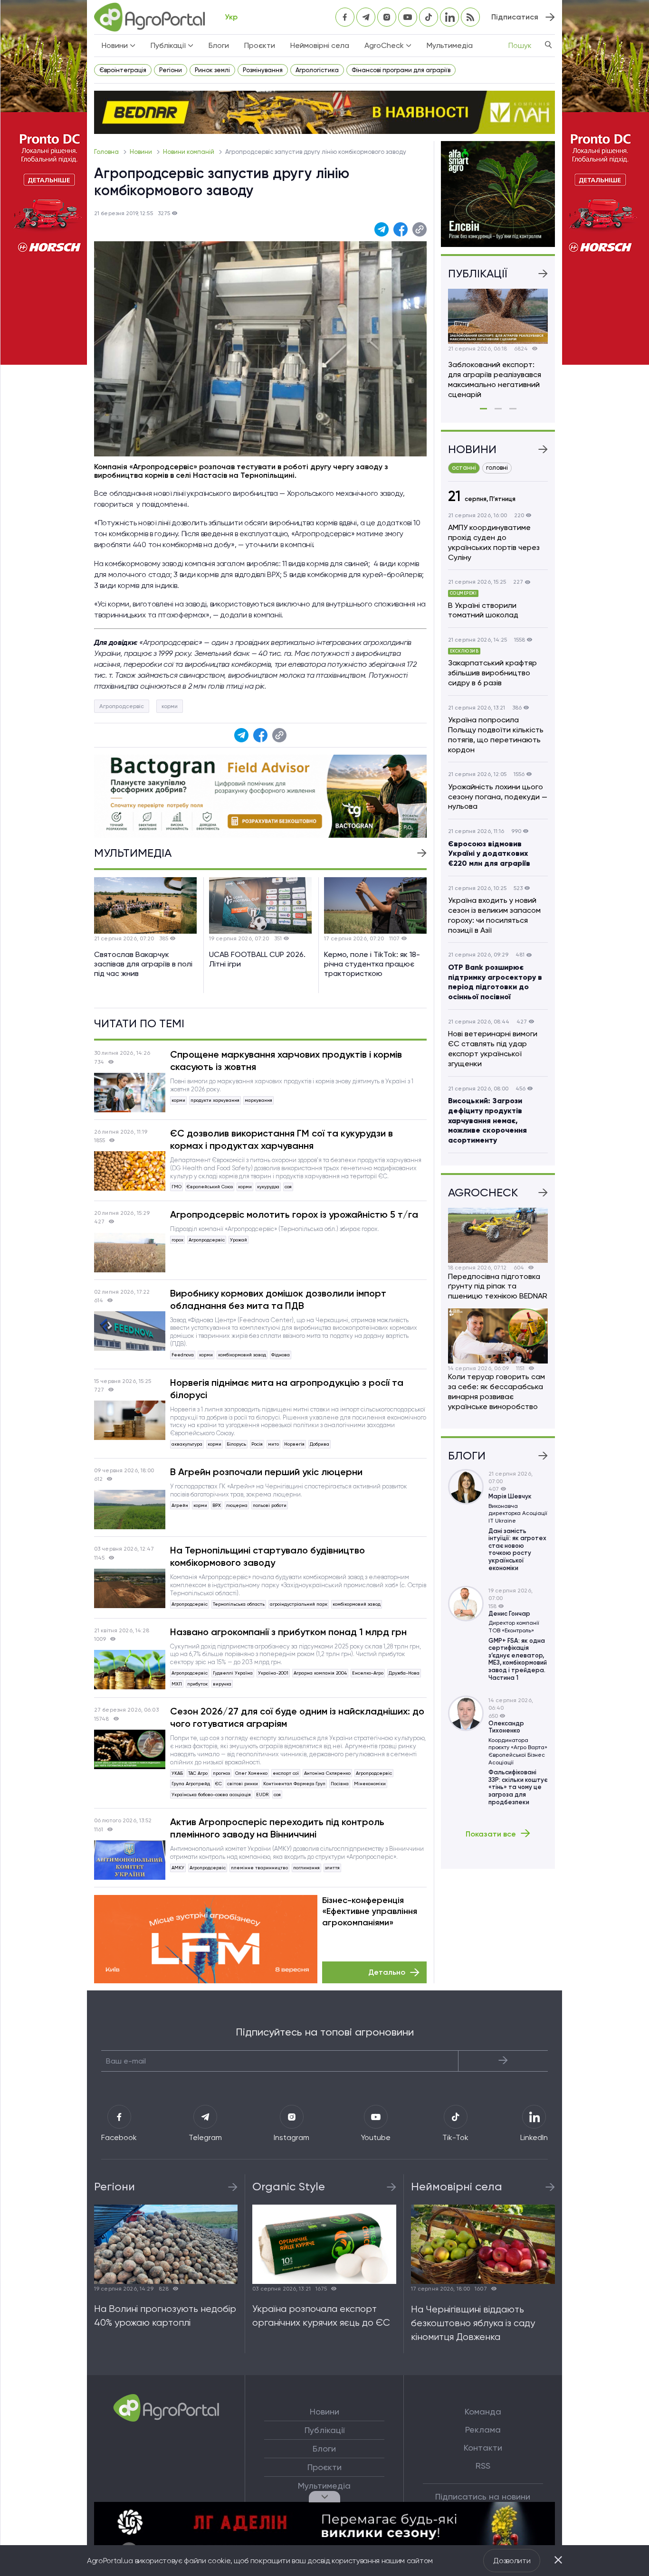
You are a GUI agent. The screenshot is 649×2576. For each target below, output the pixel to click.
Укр (231, 17)
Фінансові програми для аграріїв (401, 70)
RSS (483, 2466)
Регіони (171, 70)
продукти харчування (215, 1100)
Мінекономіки (370, 1784)
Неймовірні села (320, 45)
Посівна (340, 1784)
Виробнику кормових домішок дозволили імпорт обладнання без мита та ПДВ (278, 1299)
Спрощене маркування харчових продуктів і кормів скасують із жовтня (286, 1061)
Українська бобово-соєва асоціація (211, 1795)
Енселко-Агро (368, 1673)
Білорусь (236, 1444)
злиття (332, 1868)
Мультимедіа (450, 45)
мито (273, 1444)
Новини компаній (189, 152)
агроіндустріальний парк (299, 1604)
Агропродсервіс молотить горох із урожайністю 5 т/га (294, 1214)
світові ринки (243, 1784)
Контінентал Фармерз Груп (294, 1784)
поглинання (306, 1868)
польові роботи (270, 1505)
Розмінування (263, 70)
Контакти (483, 2448)
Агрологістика (317, 70)
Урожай (239, 1240)
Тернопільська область (239, 1604)
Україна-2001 (273, 1673)
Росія (257, 1444)
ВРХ (217, 1505)
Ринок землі (212, 70)
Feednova (183, 1355)
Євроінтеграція (123, 70)
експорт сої (286, 1773)
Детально (387, 1972)
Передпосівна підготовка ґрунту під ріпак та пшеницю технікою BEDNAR (498, 1286)
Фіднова (281, 1355)
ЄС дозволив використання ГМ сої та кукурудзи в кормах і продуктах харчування (282, 1139)
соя (288, 1187)
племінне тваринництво (259, 1868)
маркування (258, 1100)
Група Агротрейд (191, 1784)
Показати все (491, 1834)
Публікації (324, 2430)
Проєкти (260, 45)
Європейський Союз (210, 1187)
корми (170, 706)
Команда (483, 2412)
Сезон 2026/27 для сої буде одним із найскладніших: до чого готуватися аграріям (297, 1717)
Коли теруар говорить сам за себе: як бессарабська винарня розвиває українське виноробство (496, 1391)
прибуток (197, 1684)
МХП (177, 1684)
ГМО (177, 1187)
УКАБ (177, 1773)
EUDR (262, 1795)
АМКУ (178, 1868)
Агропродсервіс (122, 706)
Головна (107, 152)
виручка (222, 1684)
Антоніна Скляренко (327, 1773)
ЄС (219, 1784)
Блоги (219, 45)
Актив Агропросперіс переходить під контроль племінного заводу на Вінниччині (277, 1828)
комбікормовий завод (242, 1355)
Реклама (483, 2430)
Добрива (320, 1444)
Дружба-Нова (404, 1673)
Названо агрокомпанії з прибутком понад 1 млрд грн (288, 1632)
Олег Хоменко (251, 1773)
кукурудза (268, 1187)
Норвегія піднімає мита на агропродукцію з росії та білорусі (287, 1389)
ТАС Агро (198, 1773)
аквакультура (187, 1444)
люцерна (237, 1505)
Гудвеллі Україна (233, 1673)
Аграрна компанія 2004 (320, 1673)
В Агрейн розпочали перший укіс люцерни (266, 1472)
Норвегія (294, 1444)
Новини (142, 152)
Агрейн (180, 1505)
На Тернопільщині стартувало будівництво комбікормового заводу (267, 1556)
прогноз (221, 1773)
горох (177, 1240)
